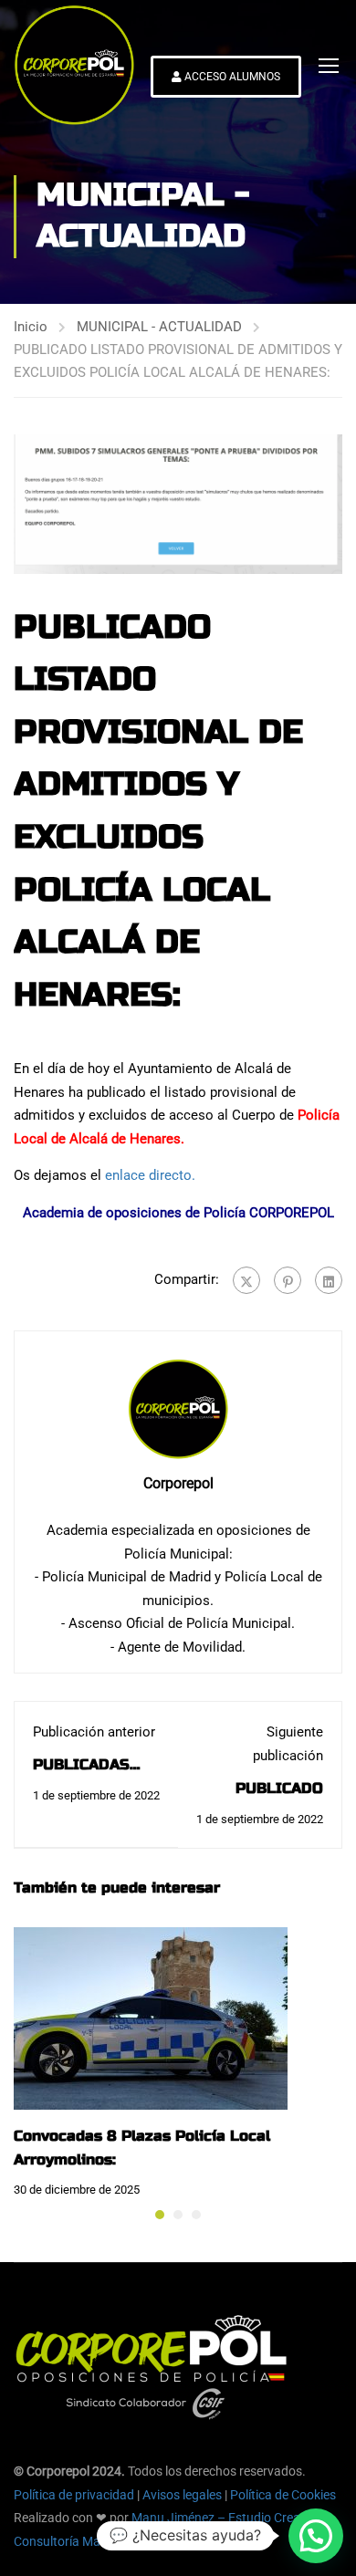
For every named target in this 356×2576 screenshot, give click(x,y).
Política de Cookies (283, 2495)
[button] (160, 2215)
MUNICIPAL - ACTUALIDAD (159, 327)
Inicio (31, 327)
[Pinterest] (288, 1280)
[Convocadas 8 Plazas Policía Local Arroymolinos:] (151, 2018)
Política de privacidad (74, 2495)
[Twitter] (246, 1280)
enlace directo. (150, 1175)
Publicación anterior (94, 1732)
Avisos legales (182, 2495)
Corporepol (178, 1483)
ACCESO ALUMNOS (231, 77)
